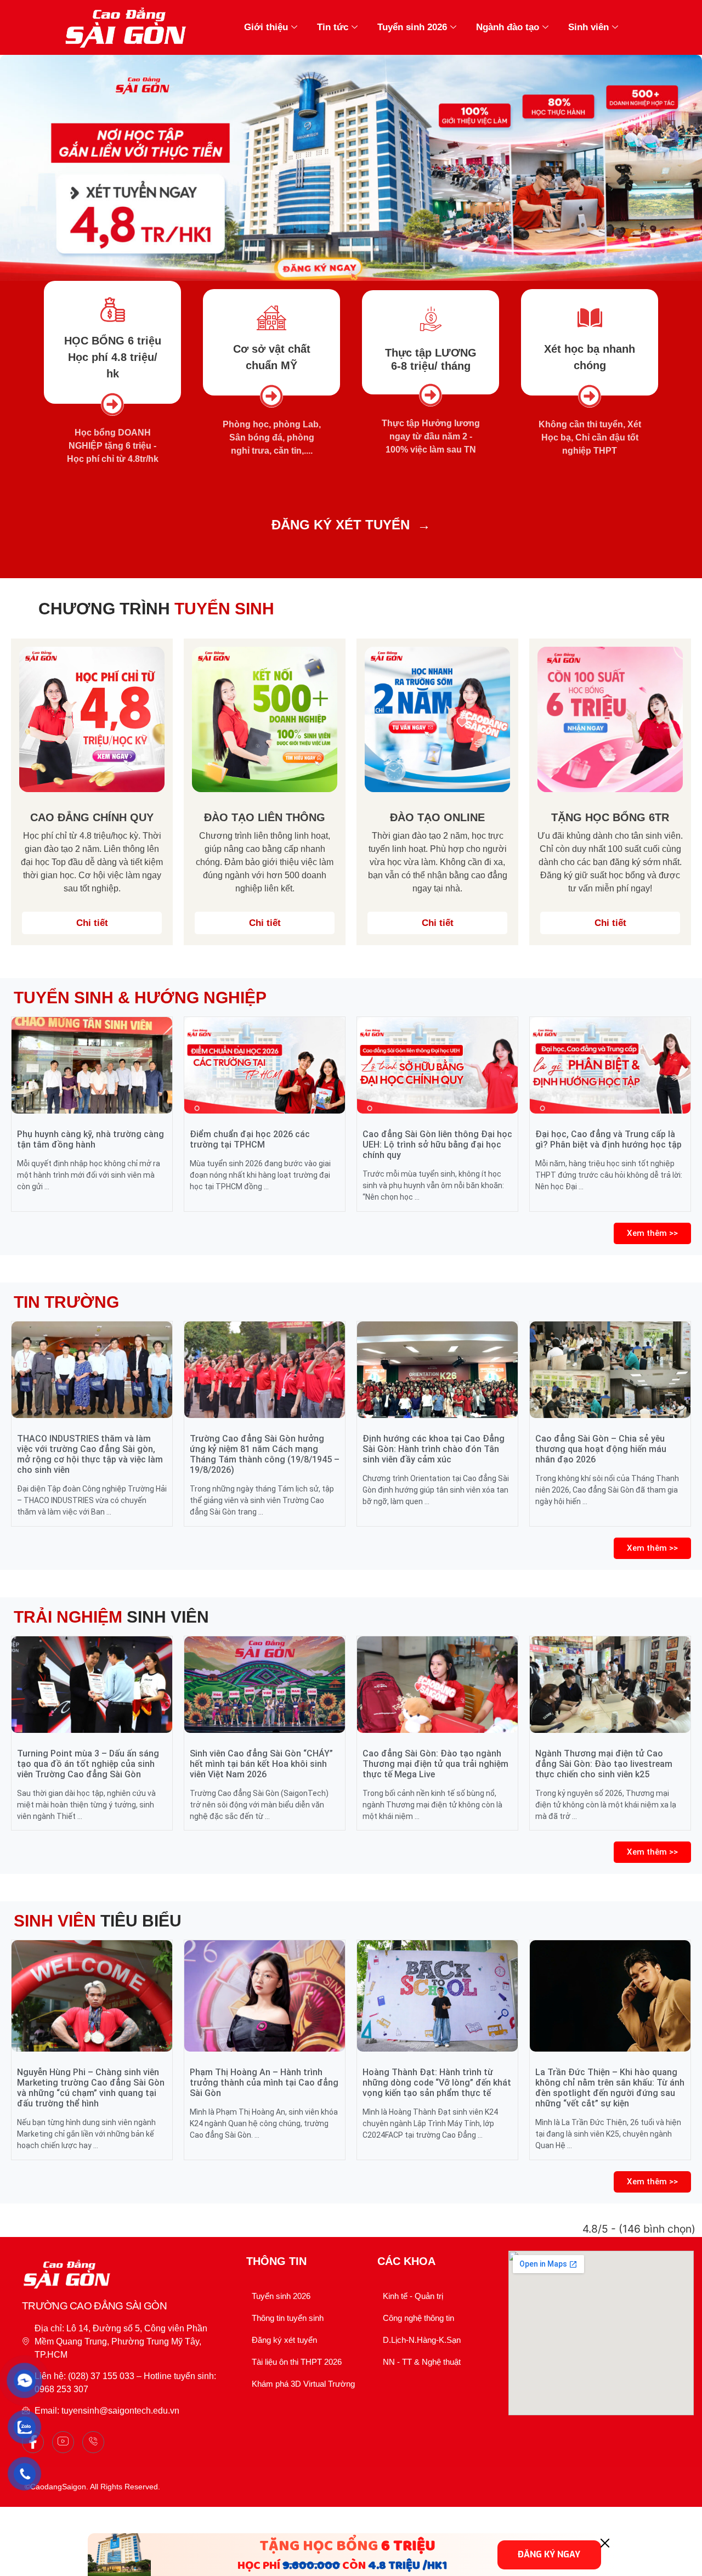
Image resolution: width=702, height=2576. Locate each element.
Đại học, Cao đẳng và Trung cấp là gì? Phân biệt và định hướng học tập (608, 1139)
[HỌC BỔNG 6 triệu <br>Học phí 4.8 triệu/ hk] (113, 310)
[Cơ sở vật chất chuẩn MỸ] (272, 318)
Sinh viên (588, 27)
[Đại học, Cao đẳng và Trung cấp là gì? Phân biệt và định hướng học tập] (610, 1065)
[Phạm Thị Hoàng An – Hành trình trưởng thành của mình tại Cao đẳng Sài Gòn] (265, 1996)
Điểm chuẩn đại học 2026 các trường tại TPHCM (250, 1139)
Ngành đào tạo (508, 27)
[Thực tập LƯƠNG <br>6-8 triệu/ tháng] (431, 319)
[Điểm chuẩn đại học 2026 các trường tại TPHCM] (265, 1065)
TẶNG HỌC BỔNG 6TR (610, 817)
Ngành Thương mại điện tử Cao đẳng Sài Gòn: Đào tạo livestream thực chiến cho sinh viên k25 (604, 1764)
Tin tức (333, 27)
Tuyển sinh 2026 (412, 27)
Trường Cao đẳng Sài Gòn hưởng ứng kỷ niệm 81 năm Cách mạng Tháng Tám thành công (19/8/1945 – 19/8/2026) (265, 1454)
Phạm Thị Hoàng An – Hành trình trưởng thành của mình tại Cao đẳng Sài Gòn (264, 2083)
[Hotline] (93, 2442)
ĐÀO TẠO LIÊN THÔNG (265, 817)
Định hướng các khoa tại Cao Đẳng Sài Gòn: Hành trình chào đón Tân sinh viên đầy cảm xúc (434, 1449)
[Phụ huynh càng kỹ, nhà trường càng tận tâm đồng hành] (92, 1065)
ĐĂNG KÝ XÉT (316, 525)
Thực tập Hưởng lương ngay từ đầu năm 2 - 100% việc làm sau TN (431, 436)
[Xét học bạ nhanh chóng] (590, 318)
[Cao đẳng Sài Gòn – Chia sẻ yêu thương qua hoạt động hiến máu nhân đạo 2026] (610, 1370)
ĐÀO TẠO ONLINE (437, 817)
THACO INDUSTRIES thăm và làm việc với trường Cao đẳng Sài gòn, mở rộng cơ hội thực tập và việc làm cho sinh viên (90, 1454)
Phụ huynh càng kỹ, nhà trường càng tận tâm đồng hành (90, 1139)
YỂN (396, 525)
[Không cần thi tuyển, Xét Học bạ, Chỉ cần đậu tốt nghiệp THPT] (590, 396)
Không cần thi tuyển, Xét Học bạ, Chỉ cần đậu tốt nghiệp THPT (590, 437)
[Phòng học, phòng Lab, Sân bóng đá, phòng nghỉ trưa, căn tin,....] (271, 396)
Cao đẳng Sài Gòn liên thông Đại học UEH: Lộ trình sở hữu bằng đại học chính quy (437, 1145)
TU (372, 525)
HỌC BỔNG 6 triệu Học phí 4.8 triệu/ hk (113, 357)
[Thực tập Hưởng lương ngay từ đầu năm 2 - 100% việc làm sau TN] (431, 395)
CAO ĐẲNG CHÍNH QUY (92, 817)
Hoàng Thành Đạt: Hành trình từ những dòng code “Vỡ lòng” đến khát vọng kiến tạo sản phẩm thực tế (437, 2083)
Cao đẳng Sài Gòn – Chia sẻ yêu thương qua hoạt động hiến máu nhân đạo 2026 (601, 1449)
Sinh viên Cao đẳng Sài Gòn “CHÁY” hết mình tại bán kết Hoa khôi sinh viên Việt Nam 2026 (261, 1764)
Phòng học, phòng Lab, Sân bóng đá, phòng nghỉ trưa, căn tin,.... (272, 437)
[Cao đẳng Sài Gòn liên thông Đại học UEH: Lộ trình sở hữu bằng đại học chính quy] (437, 1065)
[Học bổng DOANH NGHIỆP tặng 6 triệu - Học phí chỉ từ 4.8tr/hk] (112, 404)
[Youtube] (63, 2442)
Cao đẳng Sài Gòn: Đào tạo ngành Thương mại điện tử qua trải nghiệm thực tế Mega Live (435, 1764)
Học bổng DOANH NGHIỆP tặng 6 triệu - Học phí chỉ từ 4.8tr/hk (113, 446)
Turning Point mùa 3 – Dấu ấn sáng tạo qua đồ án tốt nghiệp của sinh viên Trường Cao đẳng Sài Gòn (88, 1764)
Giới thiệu (266, 27)
